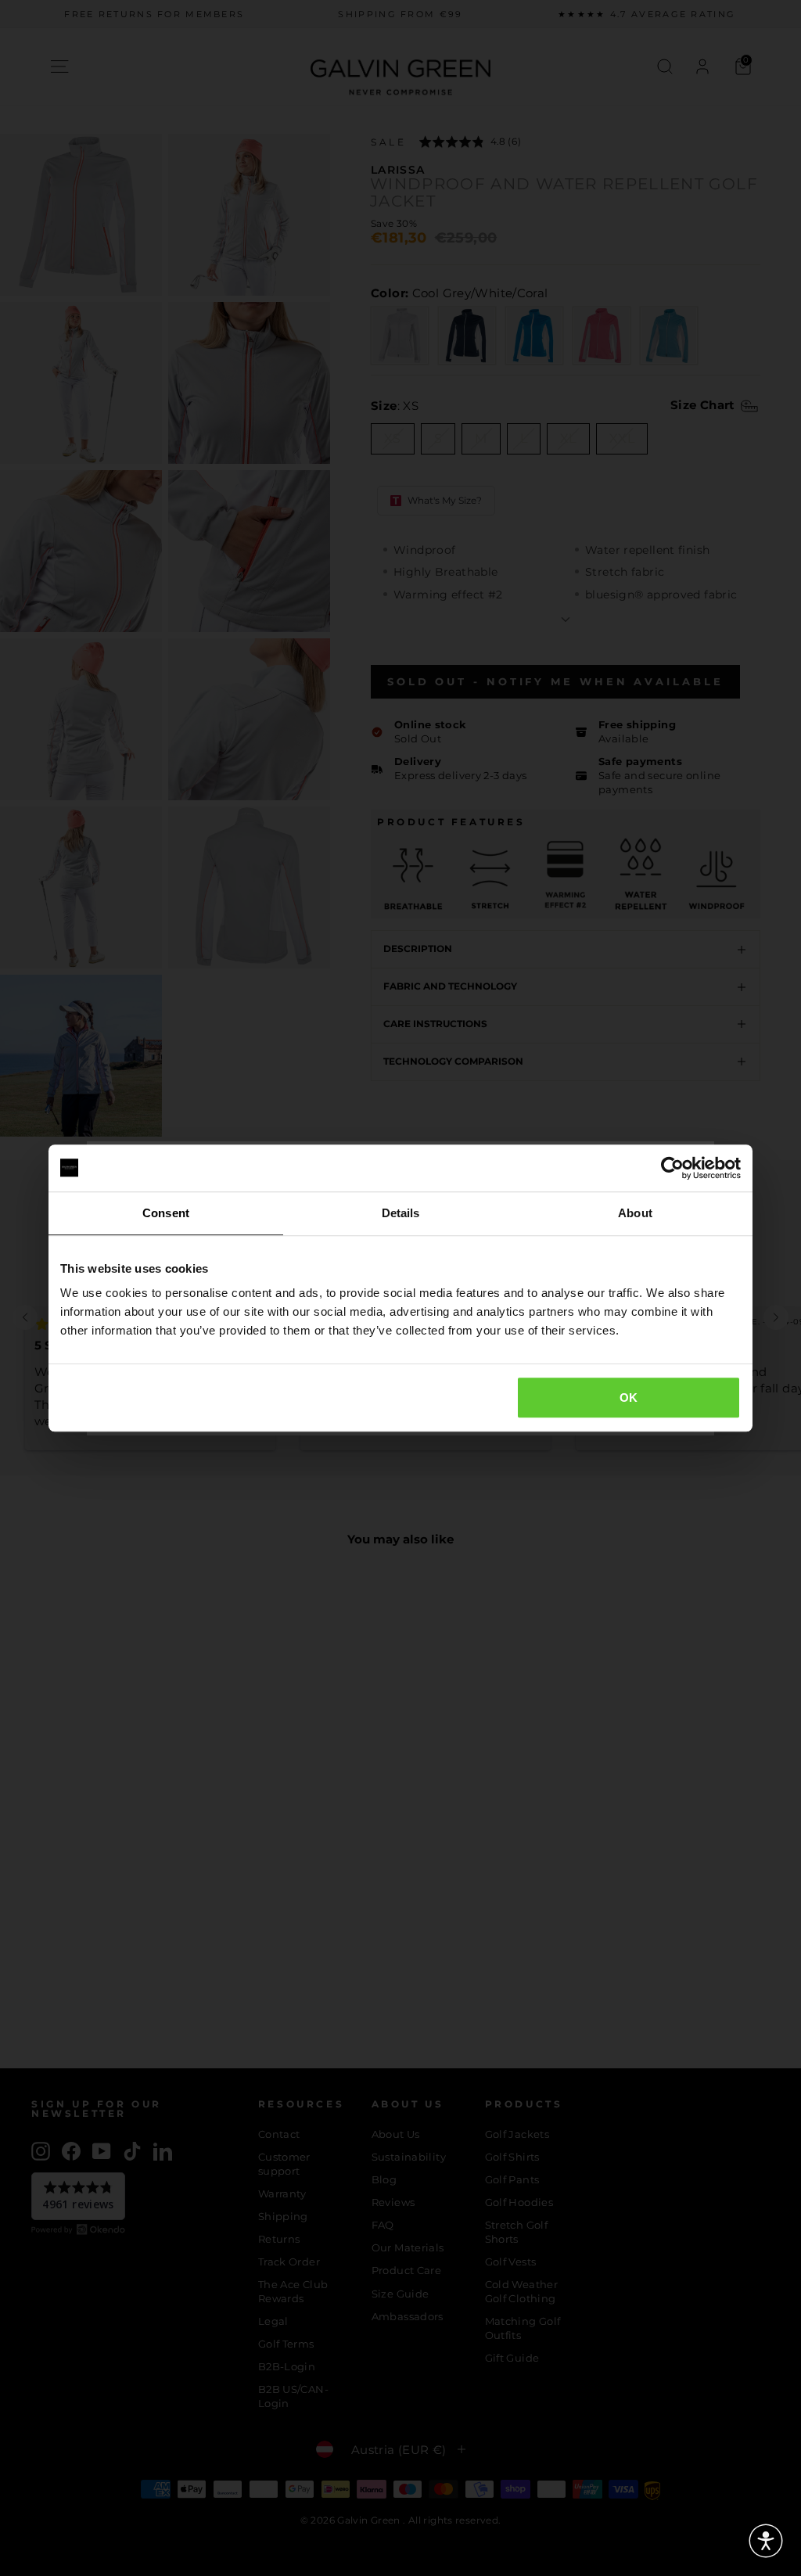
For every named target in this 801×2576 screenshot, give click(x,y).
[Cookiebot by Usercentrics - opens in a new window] (672, 1168)
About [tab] (635, 1213)
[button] (766, 2541)
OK (629, 1398)
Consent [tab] (166, 1213)
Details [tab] (401, 1213)
